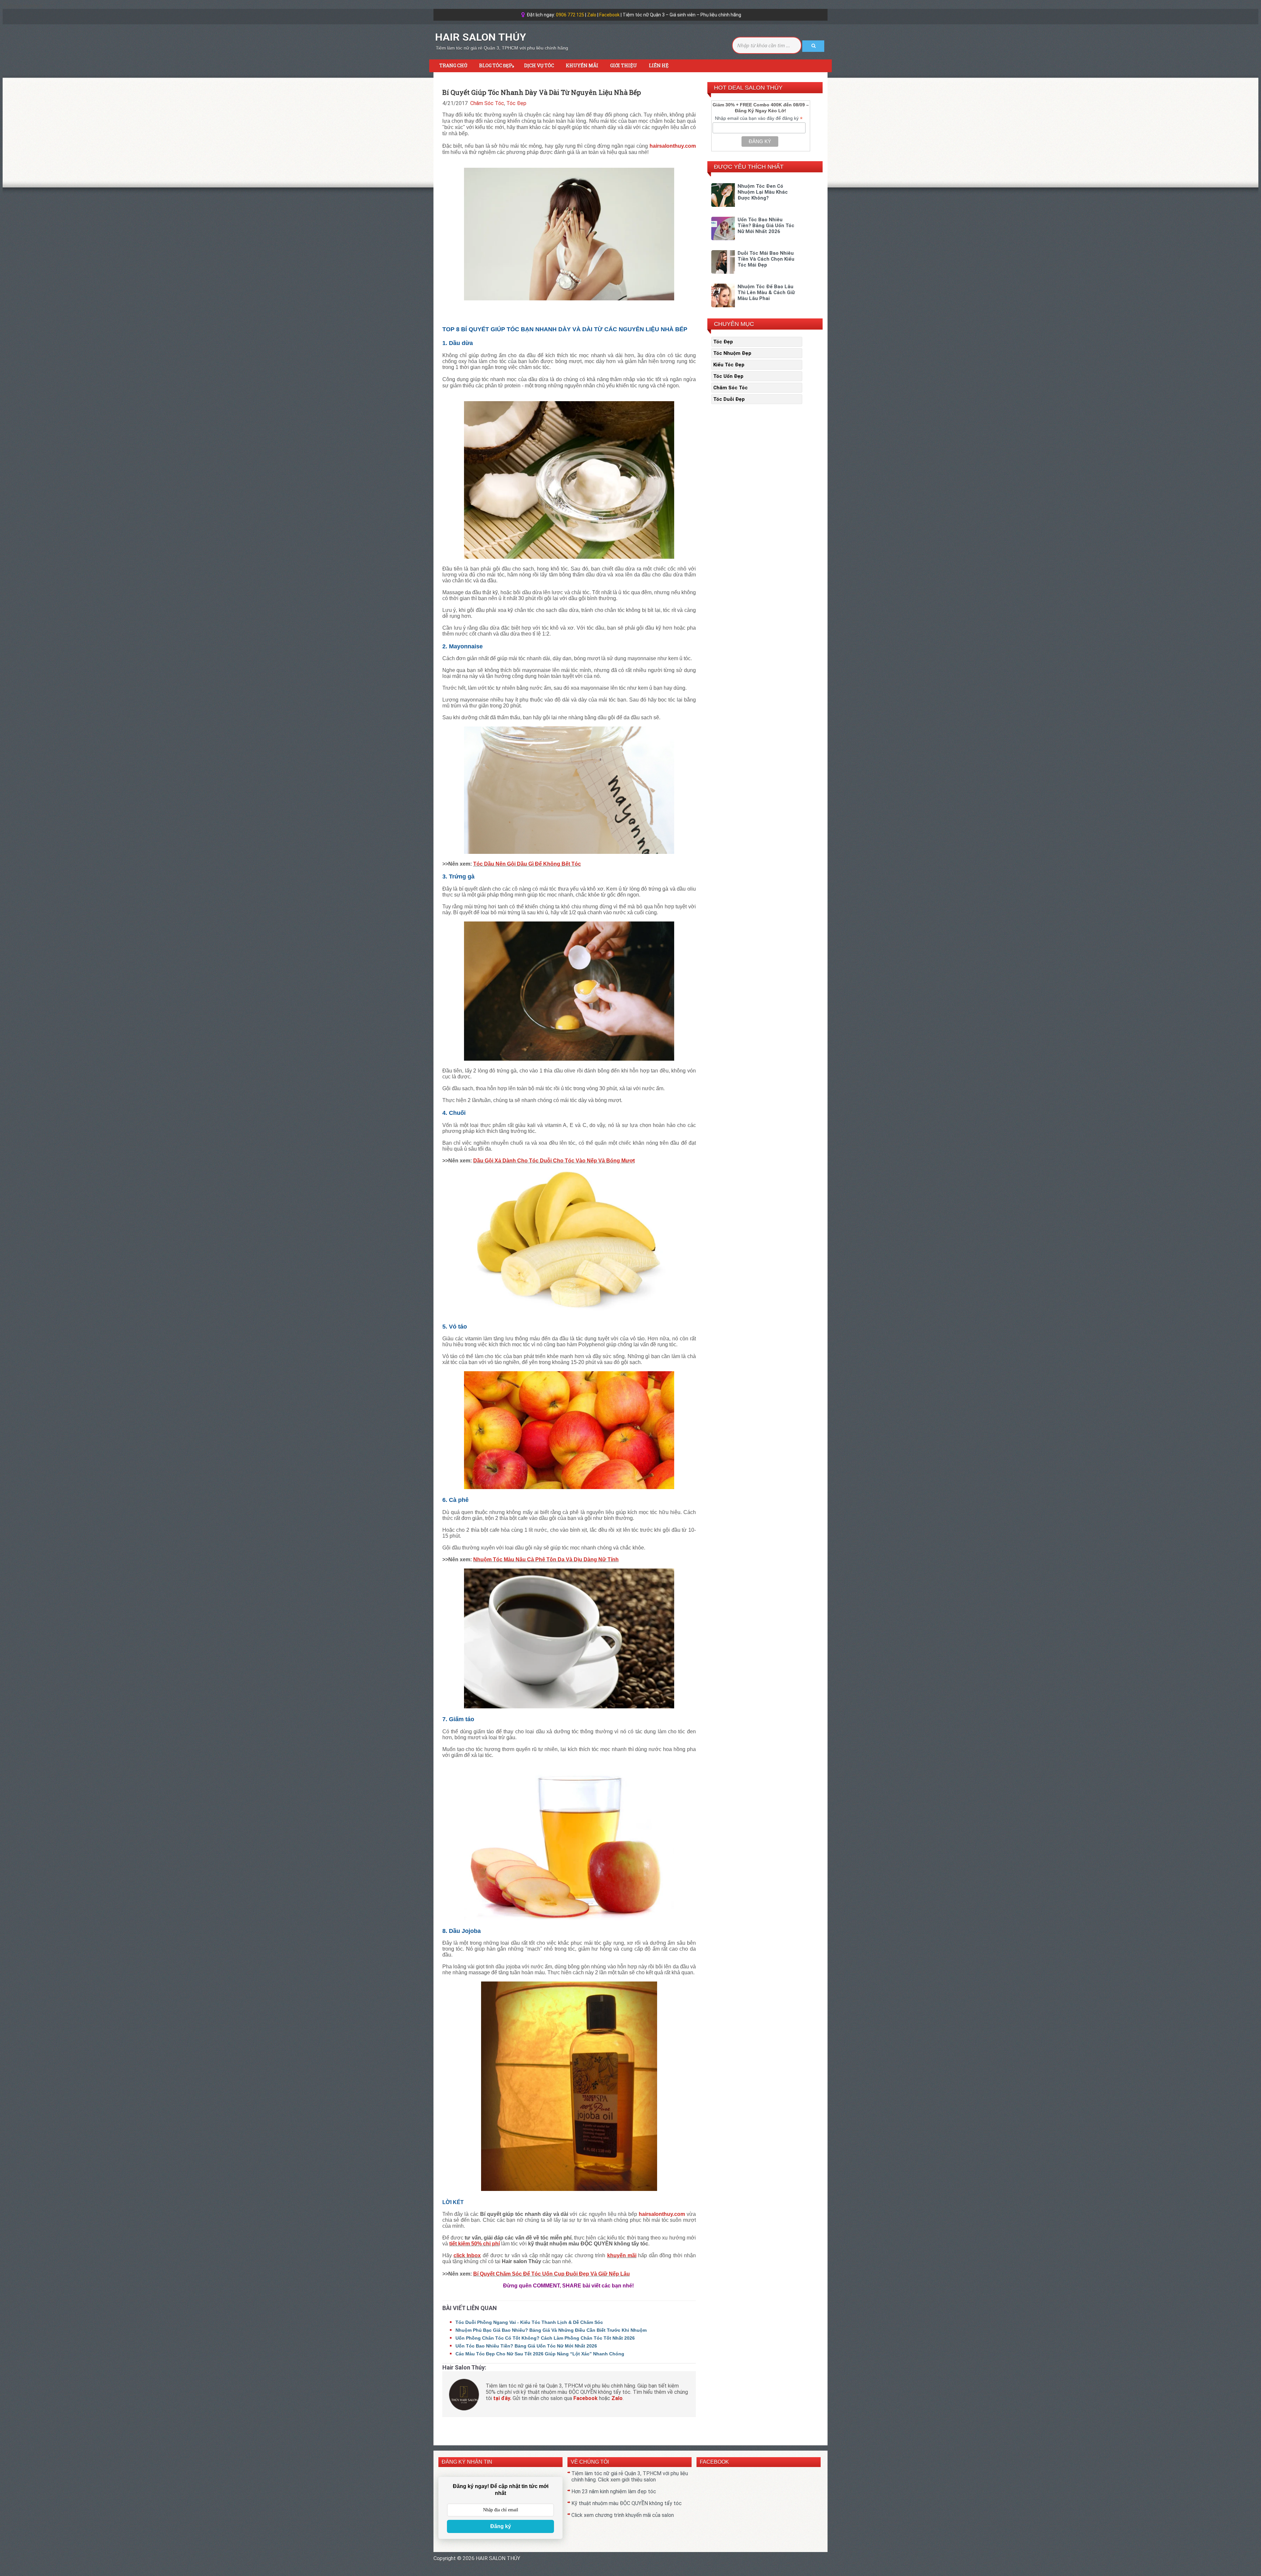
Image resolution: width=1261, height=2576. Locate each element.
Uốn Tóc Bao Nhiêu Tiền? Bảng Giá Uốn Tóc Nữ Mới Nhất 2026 (526, 2346)
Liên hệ (659, 65)
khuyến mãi (622, 2255)
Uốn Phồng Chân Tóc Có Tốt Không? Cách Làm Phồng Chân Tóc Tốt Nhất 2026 (545, 2338)
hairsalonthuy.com (673, 146)
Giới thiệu (624, 65)
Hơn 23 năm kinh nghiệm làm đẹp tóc (614, 2491)
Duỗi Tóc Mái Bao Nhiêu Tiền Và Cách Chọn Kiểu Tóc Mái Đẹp (766, 259)
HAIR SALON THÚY (481, 37)
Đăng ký (501, 2526)
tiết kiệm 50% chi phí (475, 2244)
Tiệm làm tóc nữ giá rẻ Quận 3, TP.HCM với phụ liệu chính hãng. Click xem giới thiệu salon (630, 2477)
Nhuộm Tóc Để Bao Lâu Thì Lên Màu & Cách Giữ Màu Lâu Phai (766, 292)
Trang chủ (453, 65)
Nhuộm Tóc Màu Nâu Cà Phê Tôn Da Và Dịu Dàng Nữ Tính (546, 1559)
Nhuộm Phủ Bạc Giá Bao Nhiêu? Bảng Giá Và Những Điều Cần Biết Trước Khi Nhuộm (551, 2330)
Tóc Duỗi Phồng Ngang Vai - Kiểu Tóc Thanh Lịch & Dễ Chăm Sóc (529, 2322)
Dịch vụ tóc (539, 65)
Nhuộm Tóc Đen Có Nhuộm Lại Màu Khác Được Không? (763, 192)
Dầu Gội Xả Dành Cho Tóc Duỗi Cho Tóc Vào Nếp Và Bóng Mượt (554, 1161)
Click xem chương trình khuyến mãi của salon (623, 2515)
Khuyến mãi (582, 65)
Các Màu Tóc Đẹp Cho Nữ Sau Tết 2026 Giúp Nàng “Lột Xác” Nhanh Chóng (540, 2354)
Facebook (609, 15)
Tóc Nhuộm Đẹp (732, 353)
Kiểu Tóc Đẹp (729, 365)
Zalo (592, 15)
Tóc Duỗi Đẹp (729, 399)
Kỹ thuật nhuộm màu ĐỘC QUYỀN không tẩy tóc (627, 2503)
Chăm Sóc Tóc (487, 103)
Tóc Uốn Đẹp (728, 376)
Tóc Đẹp (516, 103)
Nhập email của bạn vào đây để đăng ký (759, 118)
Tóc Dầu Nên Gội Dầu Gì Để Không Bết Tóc (527, 864)
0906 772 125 (570, 15)
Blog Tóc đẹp (497, 66)
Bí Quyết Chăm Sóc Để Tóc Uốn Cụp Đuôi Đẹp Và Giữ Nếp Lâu (552, 2274)
